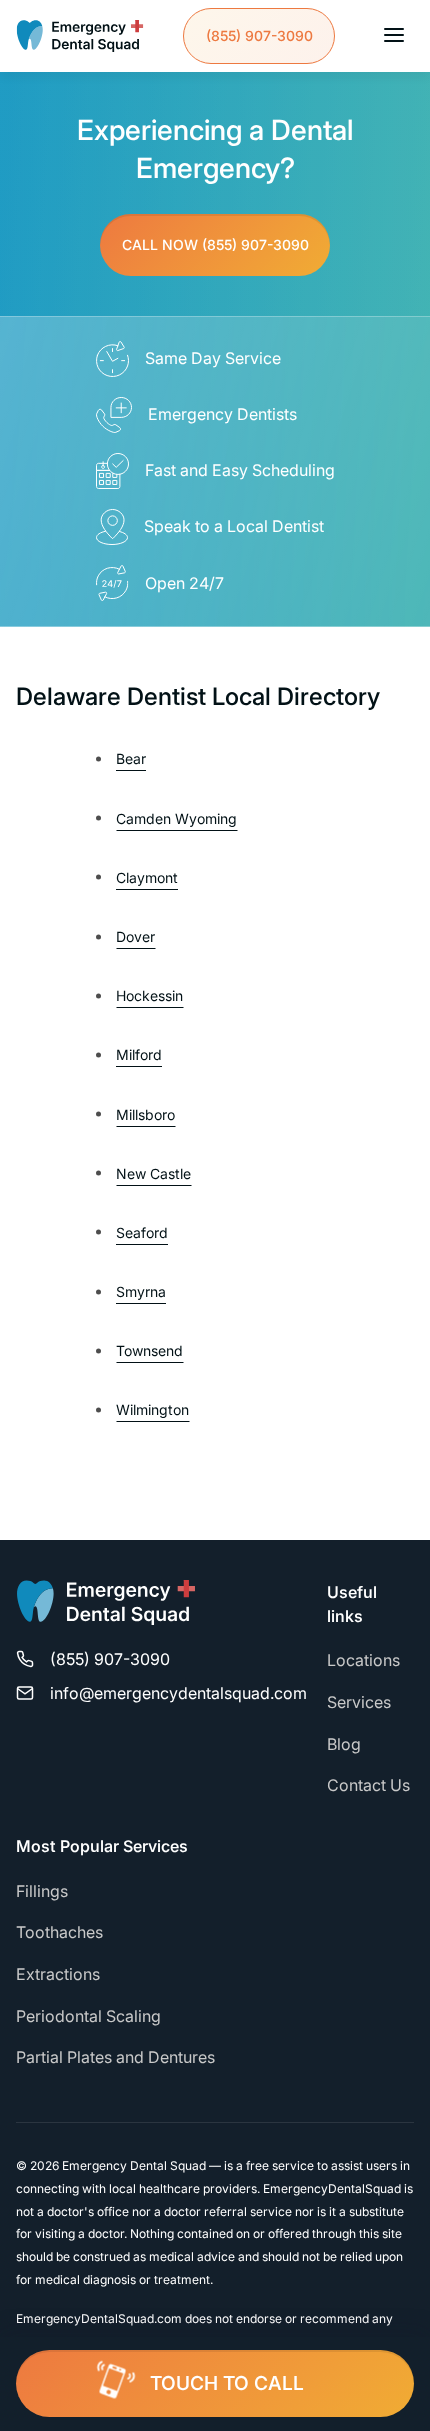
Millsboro (145, 1114)
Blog (344, 1744)
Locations (363, 1660)
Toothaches (59, 1932)
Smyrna (141, 1291)
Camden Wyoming (176, 818)
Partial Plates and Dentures (115, 2057)
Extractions (58, 1974)
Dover (135, 936)
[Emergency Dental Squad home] (106, 1611)
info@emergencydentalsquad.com (178, 1693)
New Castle (153, 1173)
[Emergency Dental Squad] (80, 36)
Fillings (42, 1891)
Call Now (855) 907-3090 (215, 244)
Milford (139, 1054)
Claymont (147, 877)
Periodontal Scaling (88, 2016)
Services (359, 1702)
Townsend (149, 1350)
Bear (131, 758)
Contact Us (368, 1785)
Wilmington (152, 1409)
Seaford (142, 1232)
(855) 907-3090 (259, 35)
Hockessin (149, 995)
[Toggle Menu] (394, 36)
